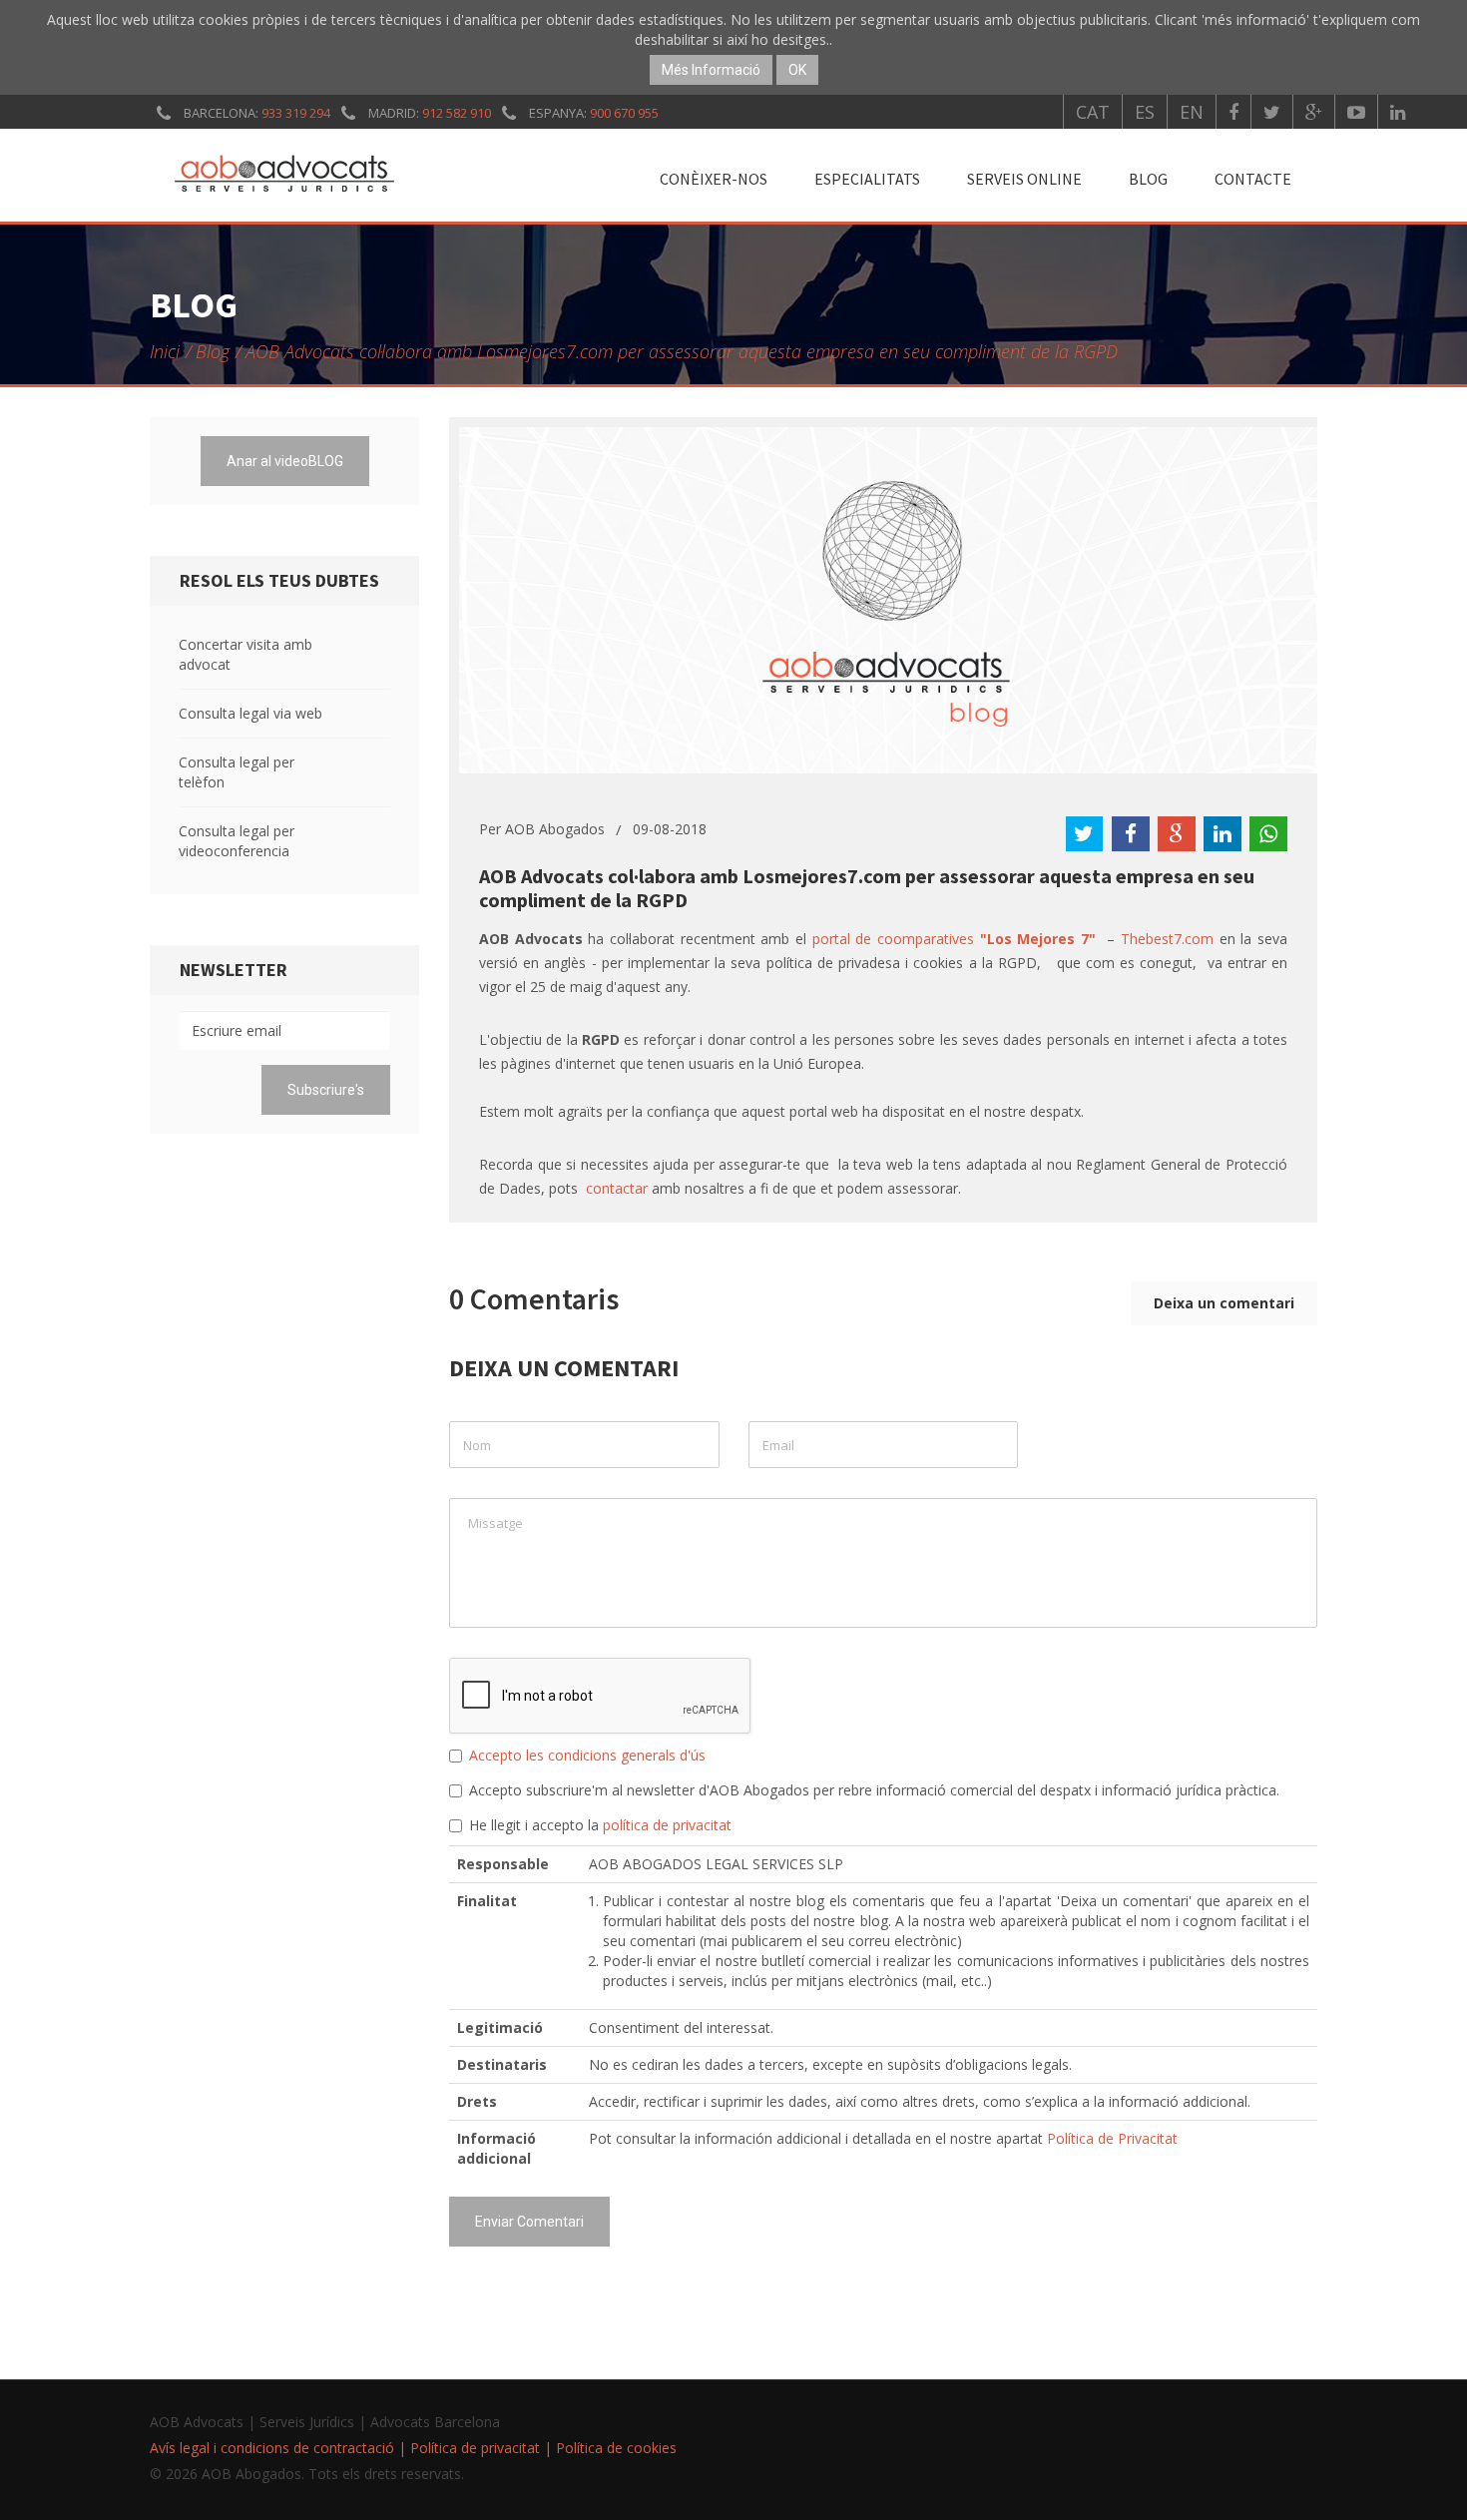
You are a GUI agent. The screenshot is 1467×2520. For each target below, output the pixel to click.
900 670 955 (624, 113)
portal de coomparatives (896, 939)
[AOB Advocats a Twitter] (1272, 112)
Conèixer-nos (714, 179)
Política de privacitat (475, 2448)
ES (1145, 112)
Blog (1148, 179)
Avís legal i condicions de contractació (272, 2448)
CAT (1093, 112)
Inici (165, 351)
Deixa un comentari (1224, 1303)
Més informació (711, 70)
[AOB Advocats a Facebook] (1233, 112)
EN (1192, 112)
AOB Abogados (555, 829)
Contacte (1253, 179)
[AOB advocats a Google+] (1314, 112)
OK (797, 70)
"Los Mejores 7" (1038, 939)
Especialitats (867, 179)
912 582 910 (457, 113)
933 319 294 (296, 113)
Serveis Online (1024, 179)
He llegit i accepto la (600, 1825)
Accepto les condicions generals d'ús (587, 1755)
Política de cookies (616, 2448)
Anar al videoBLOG (285, 461)
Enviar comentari (529, 2222)
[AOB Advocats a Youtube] (1356, 112)
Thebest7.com (1170, 939)
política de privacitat (667, 1825)
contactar (617, 1188)
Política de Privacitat (1112, 2138)
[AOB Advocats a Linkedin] (1398, 112)
